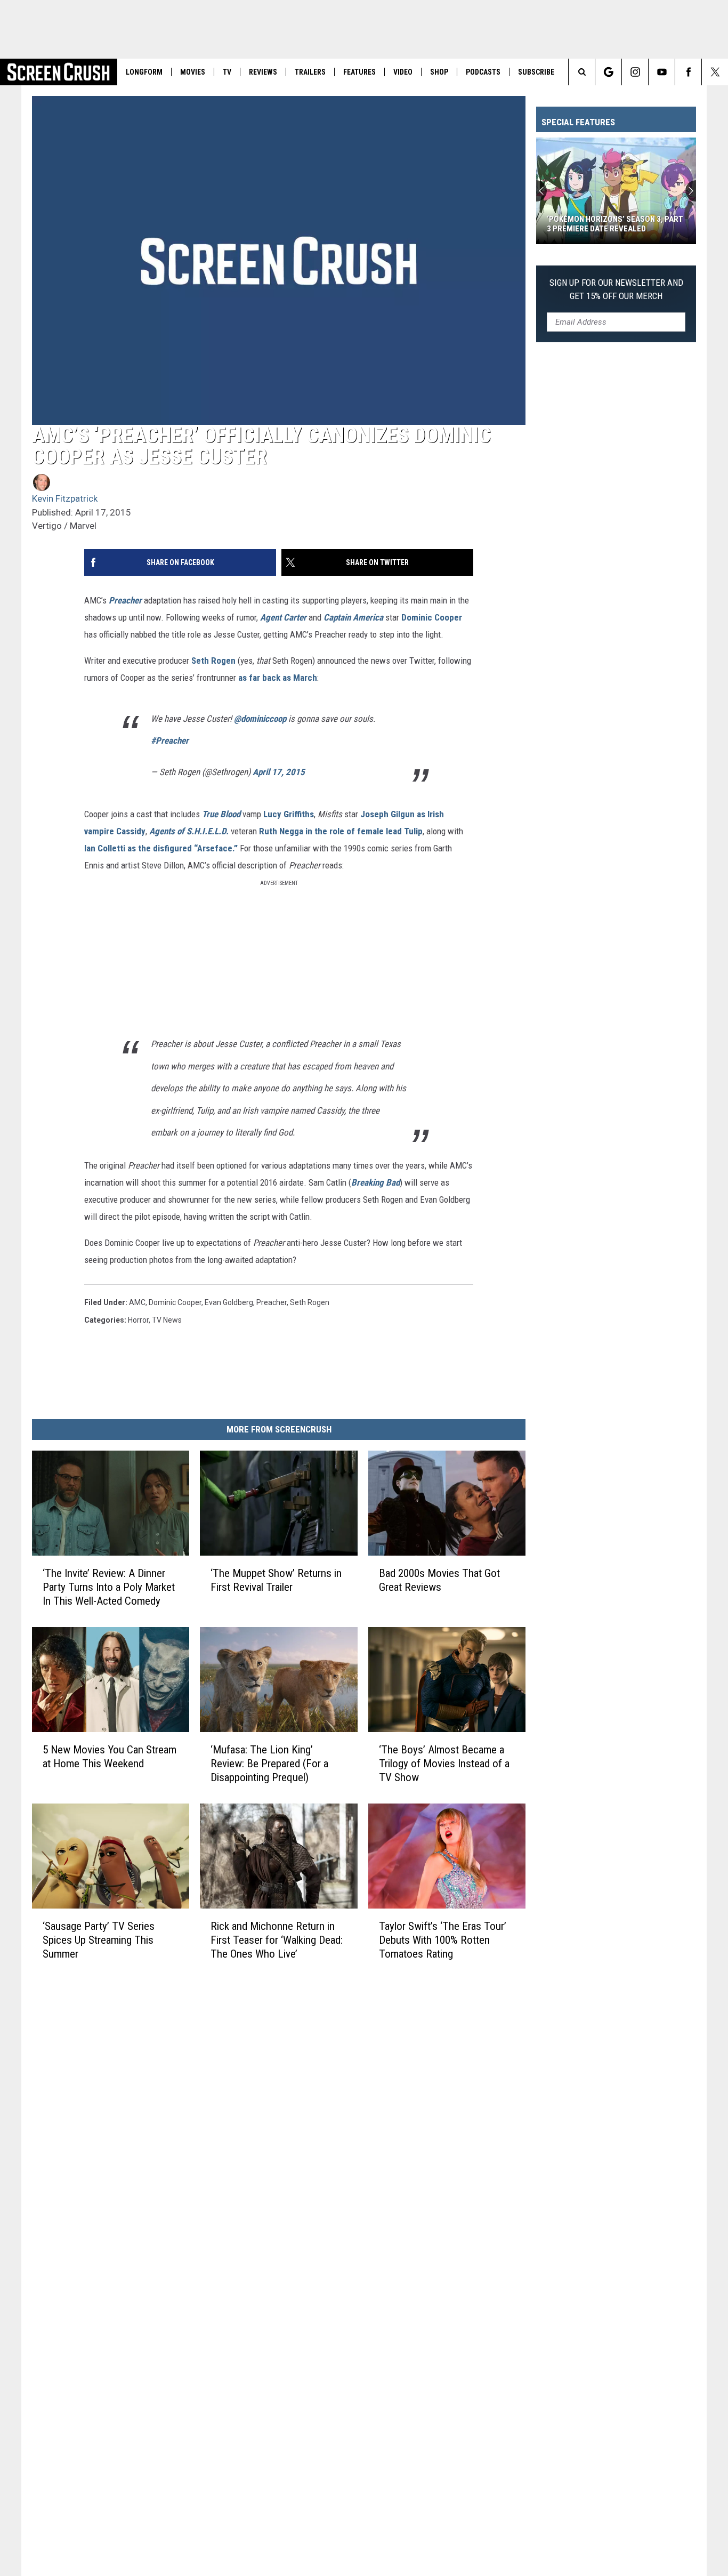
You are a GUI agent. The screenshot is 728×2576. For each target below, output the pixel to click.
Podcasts (483, 72)
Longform (144, 72)
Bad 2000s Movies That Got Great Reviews (439, 1580)
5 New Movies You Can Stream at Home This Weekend (110, 1757)
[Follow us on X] (715, 72)
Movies (193, 72)
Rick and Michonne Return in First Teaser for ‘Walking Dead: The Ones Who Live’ (277, 1940)
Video (403, 72)
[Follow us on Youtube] (662, 72)
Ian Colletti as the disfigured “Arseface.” (161, 848)
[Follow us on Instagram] (635, 72)
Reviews (263, 72)
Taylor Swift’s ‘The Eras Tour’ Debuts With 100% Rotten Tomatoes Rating (443, 1940)
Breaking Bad (375, 1182)
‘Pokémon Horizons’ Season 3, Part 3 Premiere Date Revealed (615, 224)
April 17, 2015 (279, 772)
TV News (167, 1320)
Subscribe (536, 72)
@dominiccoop (260, 719)
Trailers (310, 72)
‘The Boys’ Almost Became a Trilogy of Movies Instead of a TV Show (444, 1764)
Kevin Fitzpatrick (65, 498)
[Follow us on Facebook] (688, 72)
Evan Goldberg (229, 1302)
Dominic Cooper (432, 617)
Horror (138, 1320)
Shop (439, 72)
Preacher (272, 1302)
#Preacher (170, 740)
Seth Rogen (213, 661)
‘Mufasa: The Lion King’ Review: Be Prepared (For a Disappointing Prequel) (269, 1764)
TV (227, 72)
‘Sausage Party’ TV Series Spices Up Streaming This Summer (99, 1940)
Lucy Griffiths (289, 814)
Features (359, 72)
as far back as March (278, 678)
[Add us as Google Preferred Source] (608, 72)
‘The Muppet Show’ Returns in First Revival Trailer (276, 1580)
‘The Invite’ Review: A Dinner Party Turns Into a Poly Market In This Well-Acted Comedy (109, 1587)
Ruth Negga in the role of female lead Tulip (341, 831)
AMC (137, 1302)
